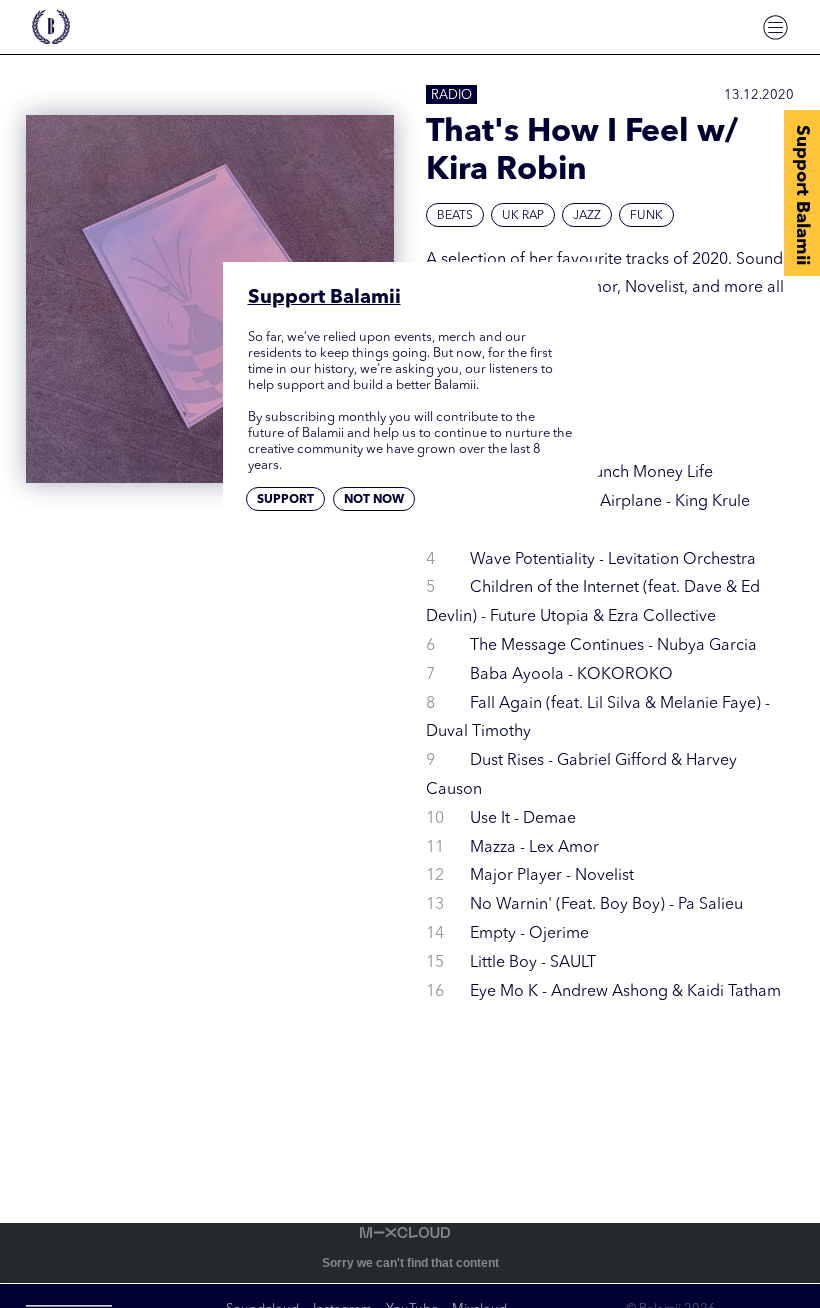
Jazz (587, 216)
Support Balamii (802, 195)
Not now (374, 500)
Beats (455, 216)
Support (285, 500)
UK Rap (523, 216)
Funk (646, 216)
